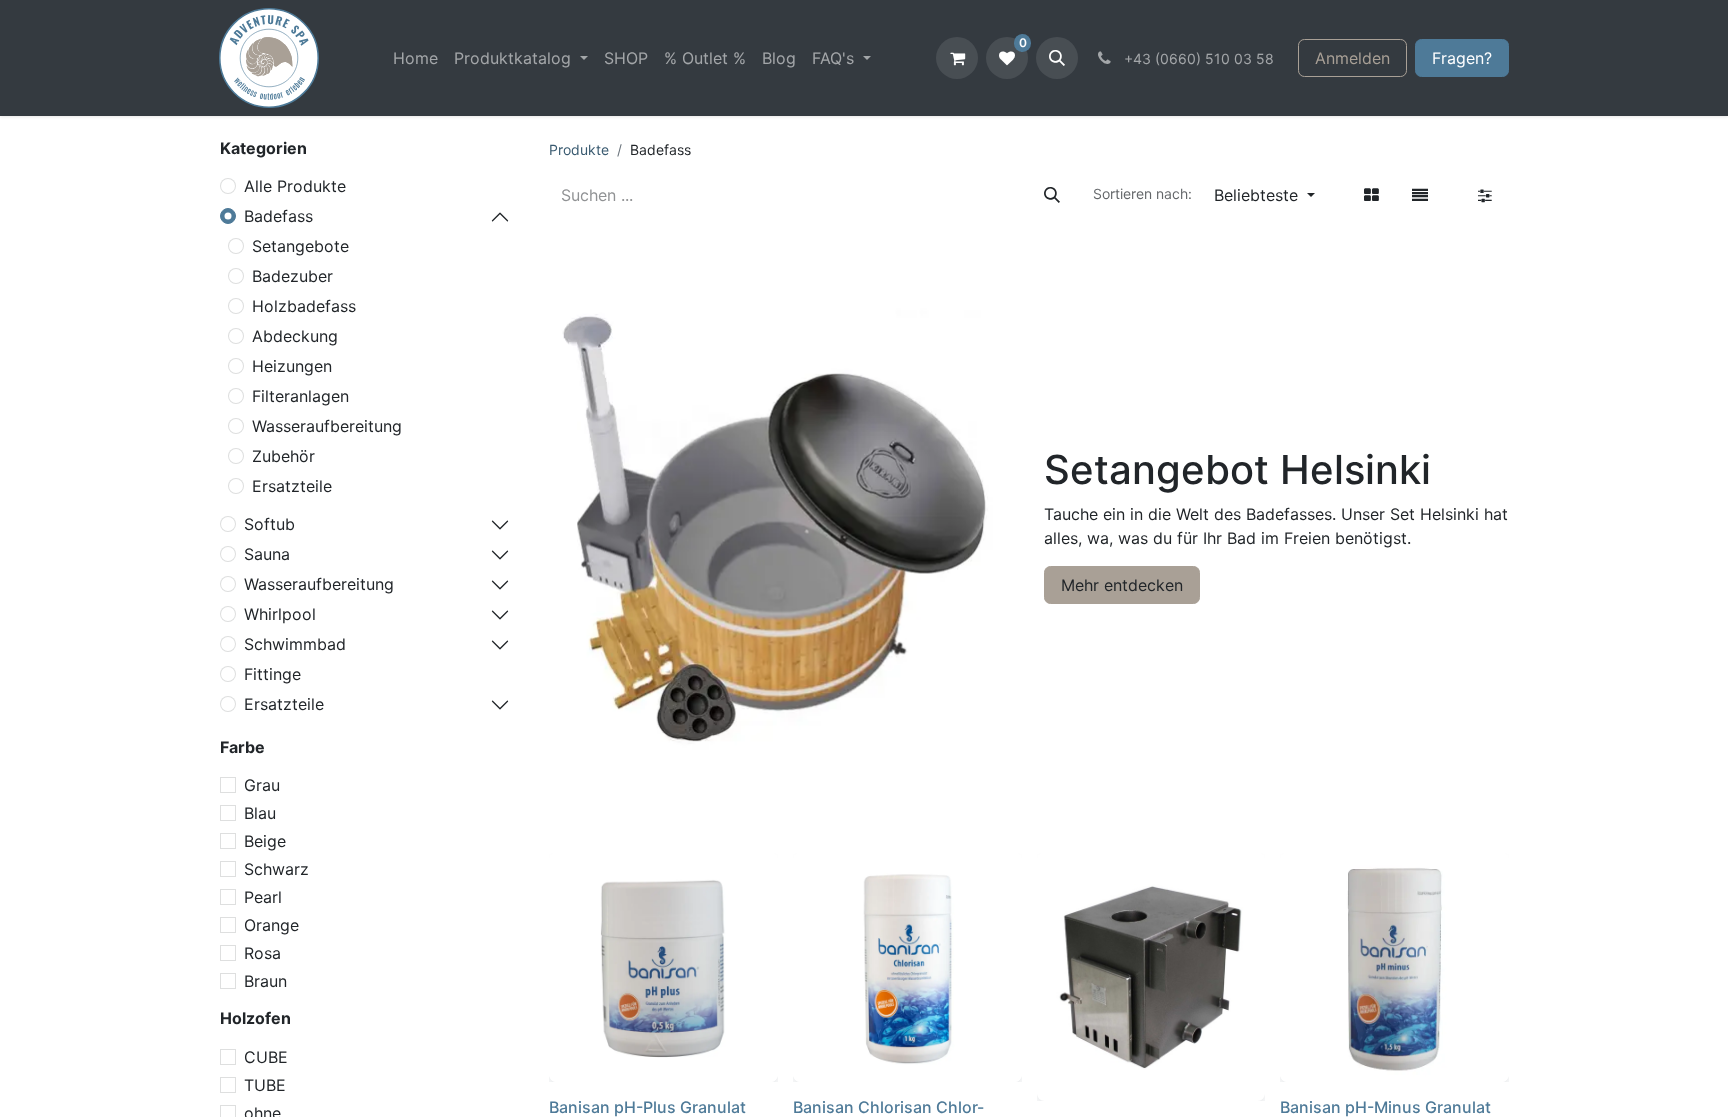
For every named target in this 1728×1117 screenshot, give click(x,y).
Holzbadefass (304, 306)
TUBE (265, 1085)
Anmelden (1352, 58)
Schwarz (276, 869)
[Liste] (1420, 195)
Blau (260, 813)
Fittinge (272, 674)
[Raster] (1371, 195)
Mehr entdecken (1122, 585)
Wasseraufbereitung (327, 426)
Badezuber (292, 276)
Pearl (263, 897)
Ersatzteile (292, 486)
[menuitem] (415, 58)
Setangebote (300, 246)
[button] (1057, 58)
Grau (262, 785)
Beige (265, 841)
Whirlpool (280, 614)
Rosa (262, 953)
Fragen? (1462, 58)
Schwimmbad (295, 644)
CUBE (266, 1057)
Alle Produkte (295, 186)
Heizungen (292, 366)
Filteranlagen (300, 396)
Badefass (278, 216)
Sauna (267, 554)
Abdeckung (295, 336)
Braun (265, 981)
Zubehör (283, 456)
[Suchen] (1052, 195)
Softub (269, 524)
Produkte (579, 149)
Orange (271, 925)
